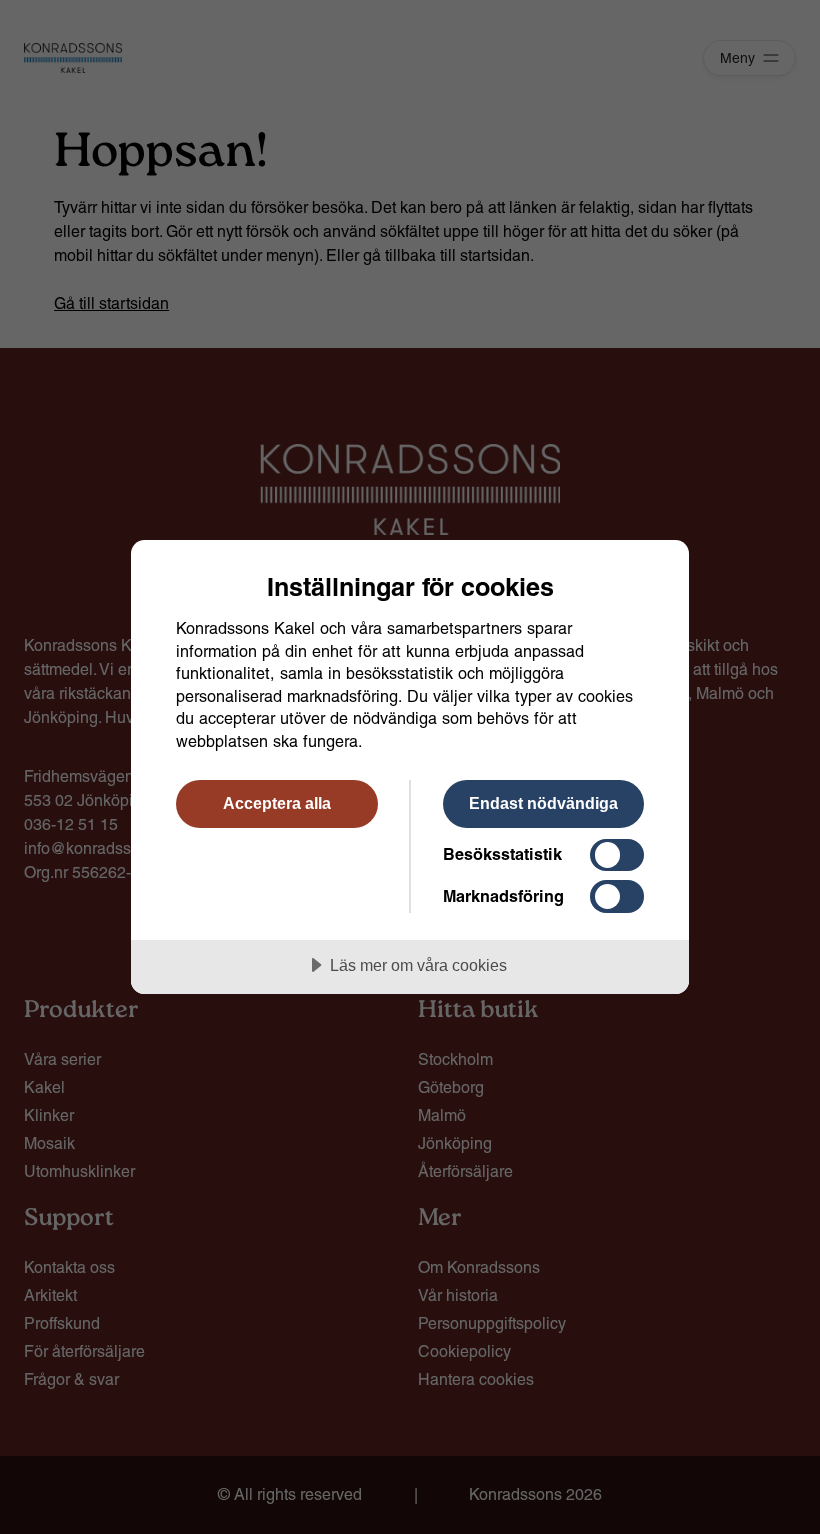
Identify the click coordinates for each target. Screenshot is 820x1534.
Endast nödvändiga (543, 803)
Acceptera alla (277, 803)
